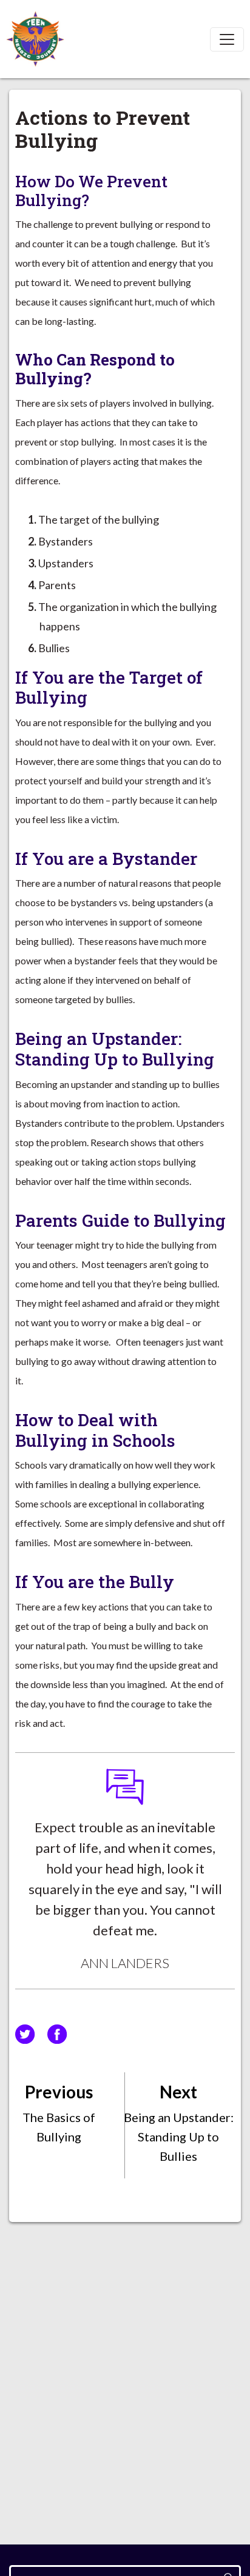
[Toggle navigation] (227, 39)
